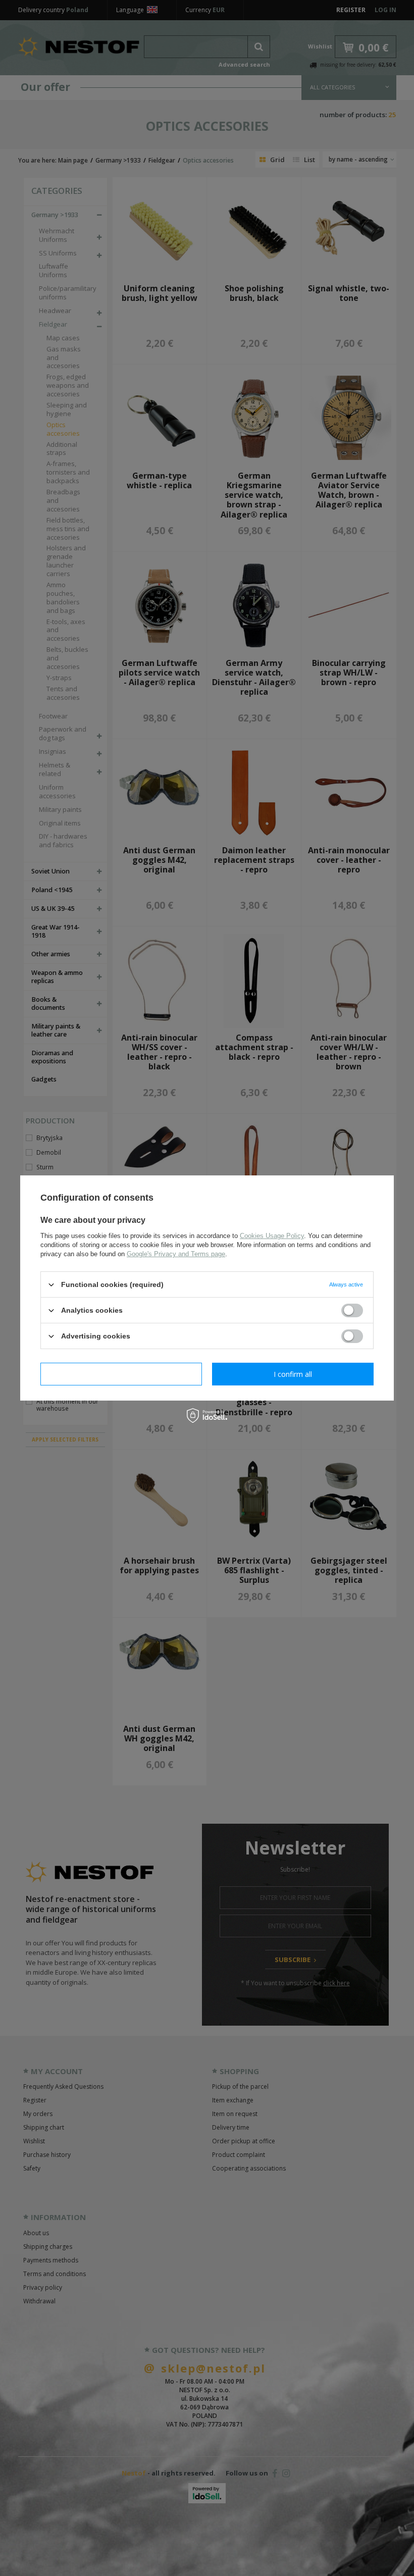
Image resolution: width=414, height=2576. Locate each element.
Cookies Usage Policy (272, 1236)
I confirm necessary (121, 1374)
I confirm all (293, 1374)
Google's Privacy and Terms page (176, 1254)
